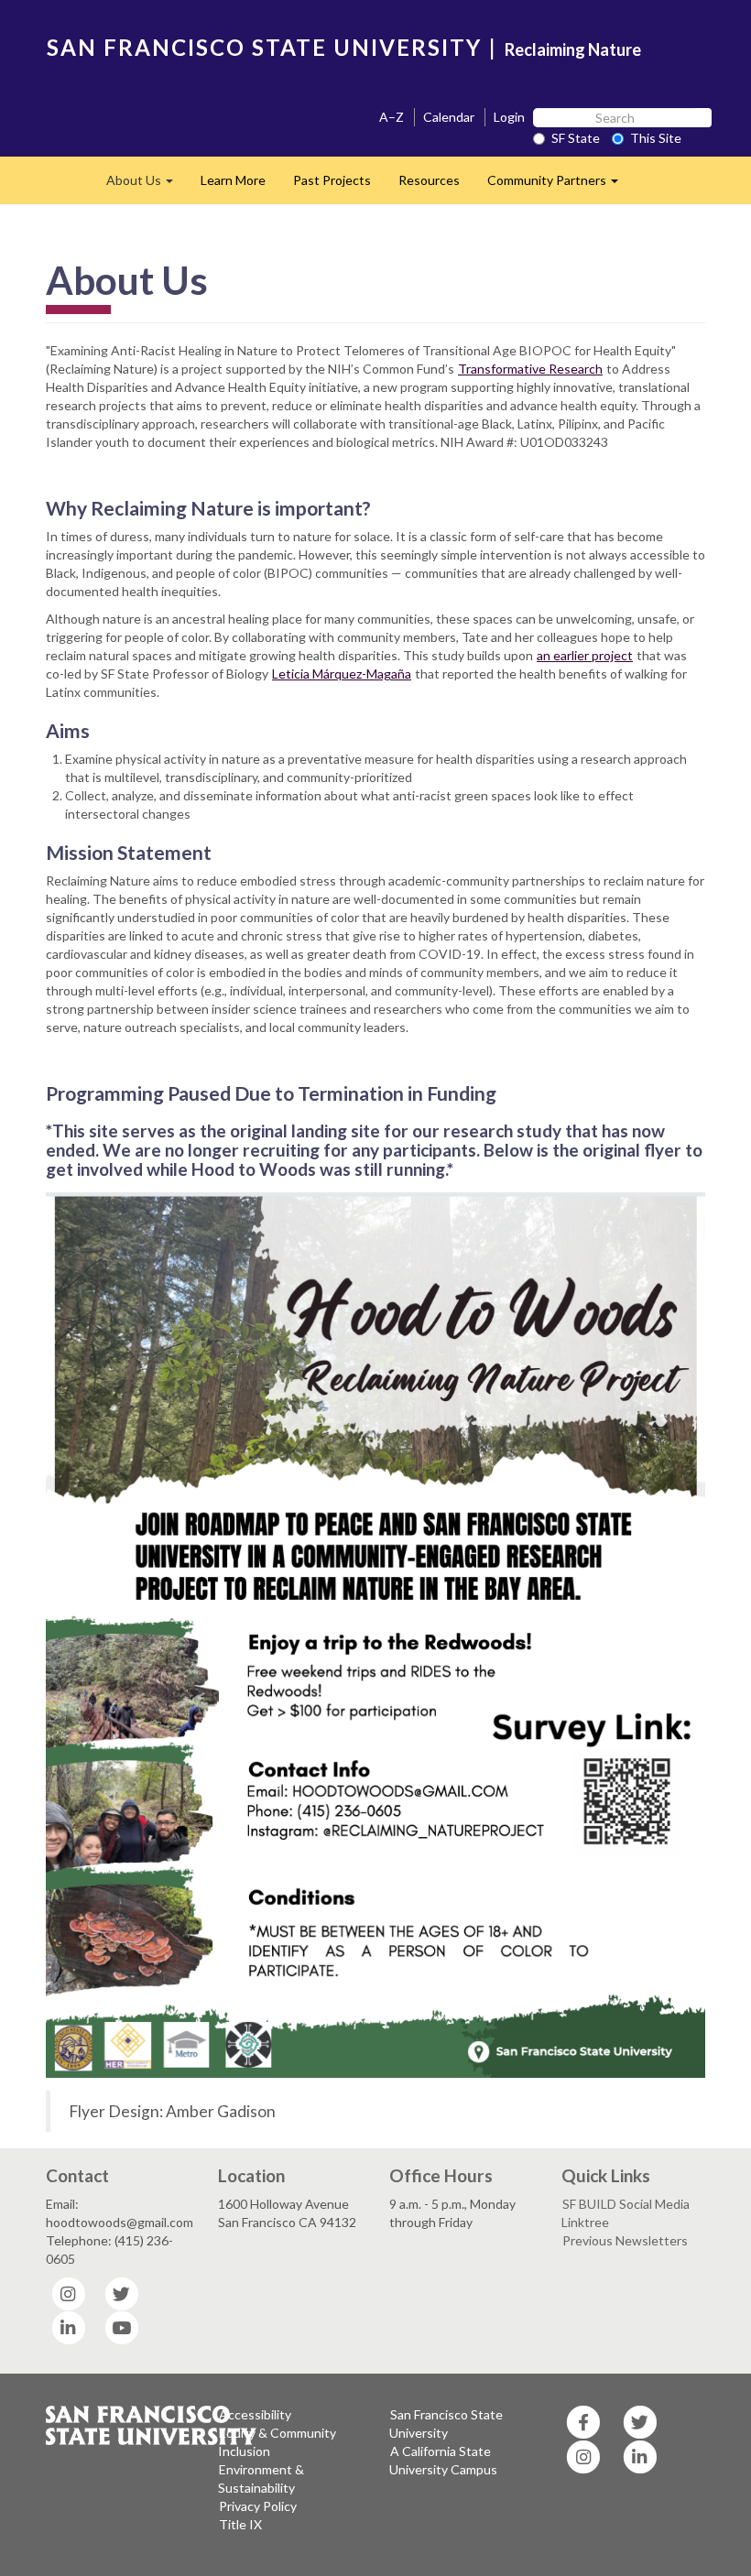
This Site (656, 138)
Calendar (449, 117)
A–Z (392, 117)
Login (509, 117)
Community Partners (560, 185)
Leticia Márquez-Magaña (342, 674)
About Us (147, 185)
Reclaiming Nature (573, 49)
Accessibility (255, 2414)
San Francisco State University (446, 2424)
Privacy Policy (258, 2506)
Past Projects (332, 180)
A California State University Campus (443, 2460)
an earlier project (585, 655)
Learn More (233, 180)
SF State (576, 138)
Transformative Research (530, 369)
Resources (429, 180)
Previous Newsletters (625, 2240)
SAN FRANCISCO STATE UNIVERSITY (264, 47)
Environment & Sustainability (261, 2478)
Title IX (240, 2524)
